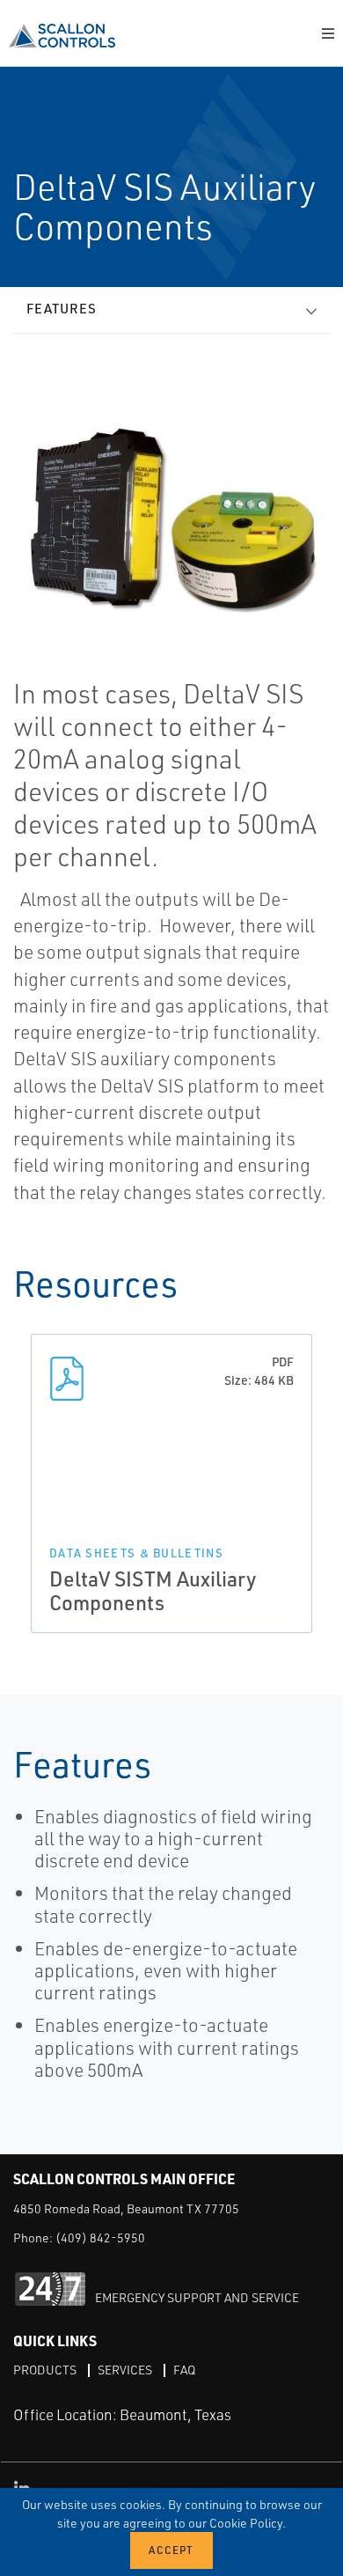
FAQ (184, 2370)
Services (125, 2370)
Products (45, 2370)
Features (62, 309)
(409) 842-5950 (100, 2237)
